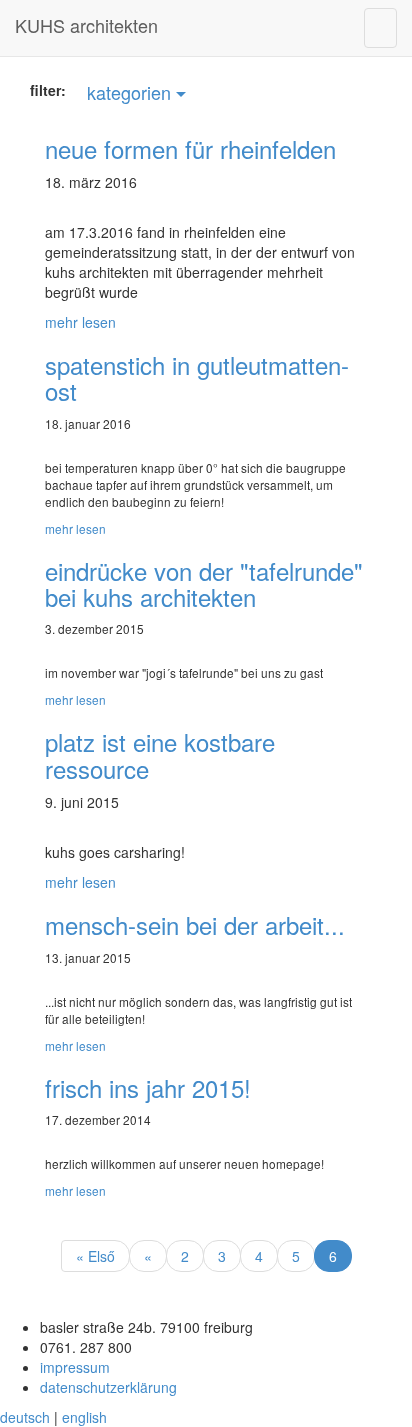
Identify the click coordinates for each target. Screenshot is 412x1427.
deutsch (25, 1417)
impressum (75, 1367)
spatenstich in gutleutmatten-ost (197, 377)
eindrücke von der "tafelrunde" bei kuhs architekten (204, 583)
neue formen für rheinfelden (190, 148)
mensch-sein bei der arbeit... (195, 924)
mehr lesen (80, 322)
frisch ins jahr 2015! (148, 1087)
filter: (48, 90)
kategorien (131, 92)
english (84, 1417)
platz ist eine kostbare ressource (160, 754)
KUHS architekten (86, 25)
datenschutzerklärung (108, 1387)
